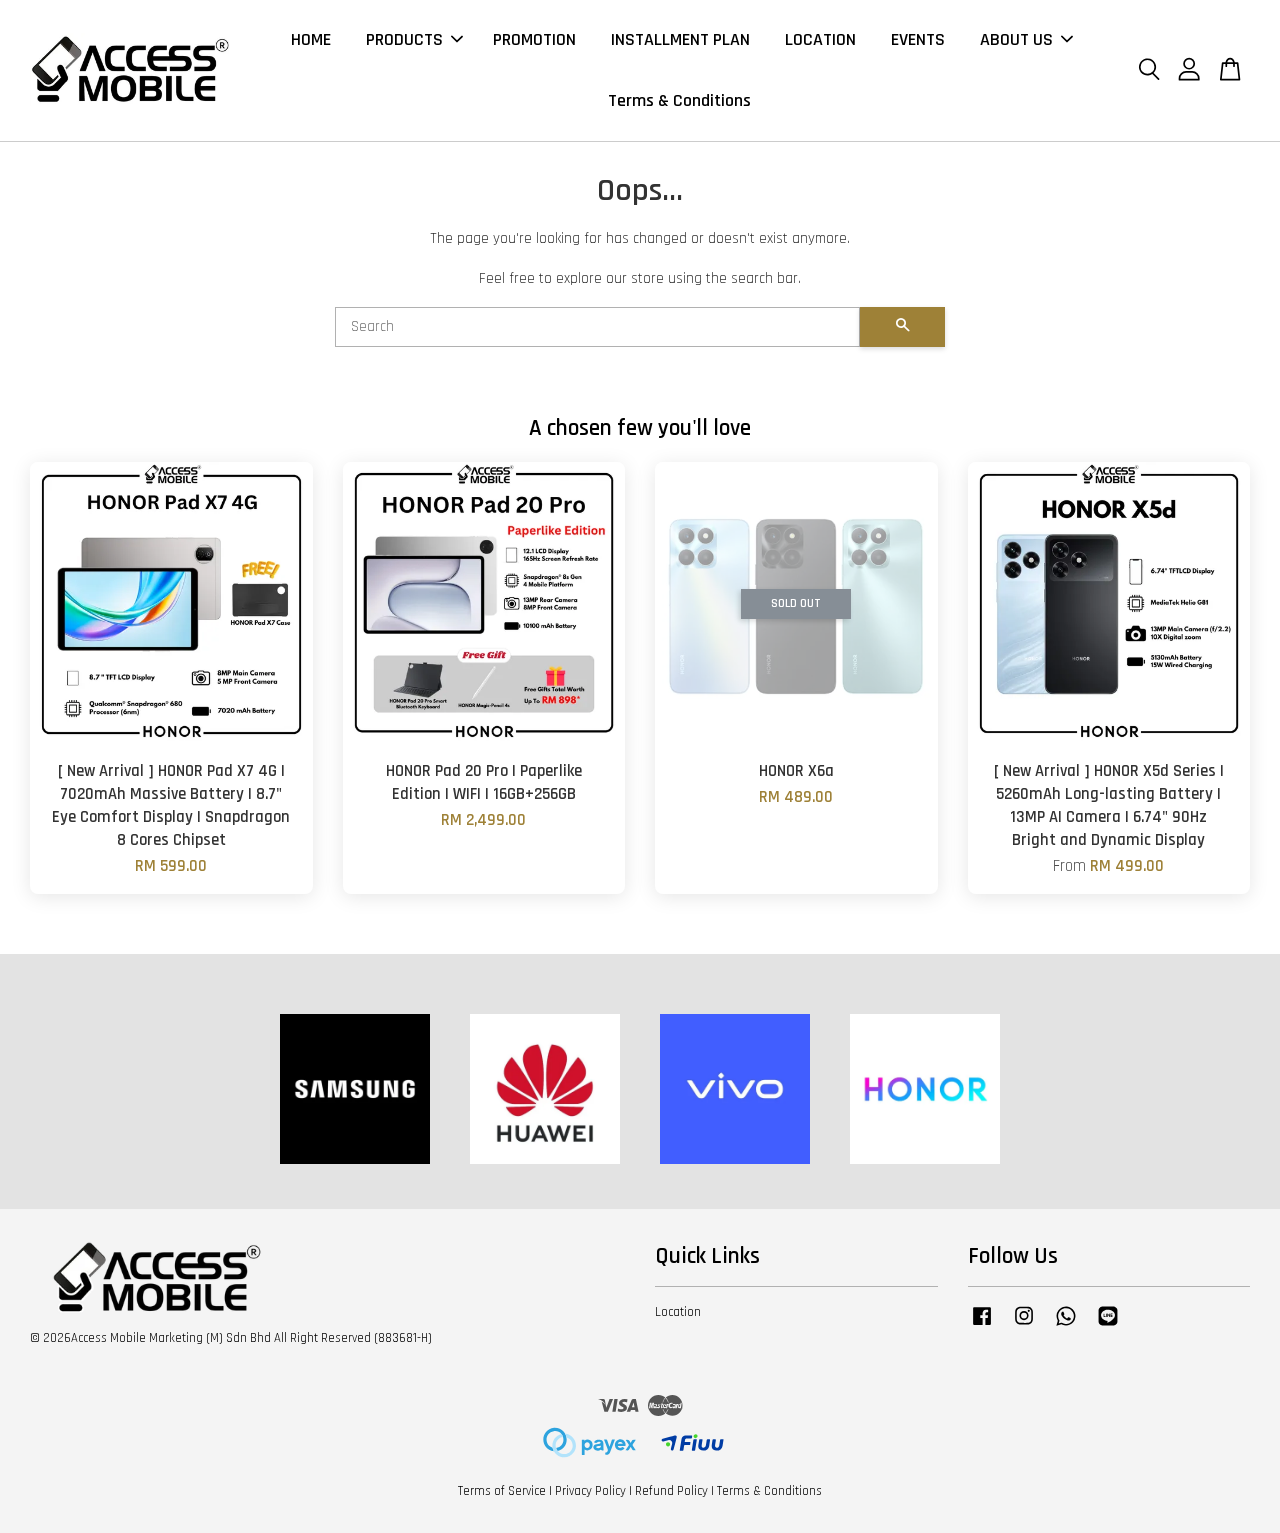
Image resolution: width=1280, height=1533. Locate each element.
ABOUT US (1016, 39)
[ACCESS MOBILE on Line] (1108, 1326)
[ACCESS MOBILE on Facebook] (982, 1326)
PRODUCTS (404, 39)
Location (678, 1312)
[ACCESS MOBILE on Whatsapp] (1066, 1326)
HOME (311, 39)
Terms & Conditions (679, 100)
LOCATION (820, 39)
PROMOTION (534, 39)
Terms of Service (502, 1491)
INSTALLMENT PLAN (680, 39)
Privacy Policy (590, 1491)
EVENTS (918, 39)
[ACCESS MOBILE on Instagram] (1024, 1326)
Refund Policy (671, 1491)
